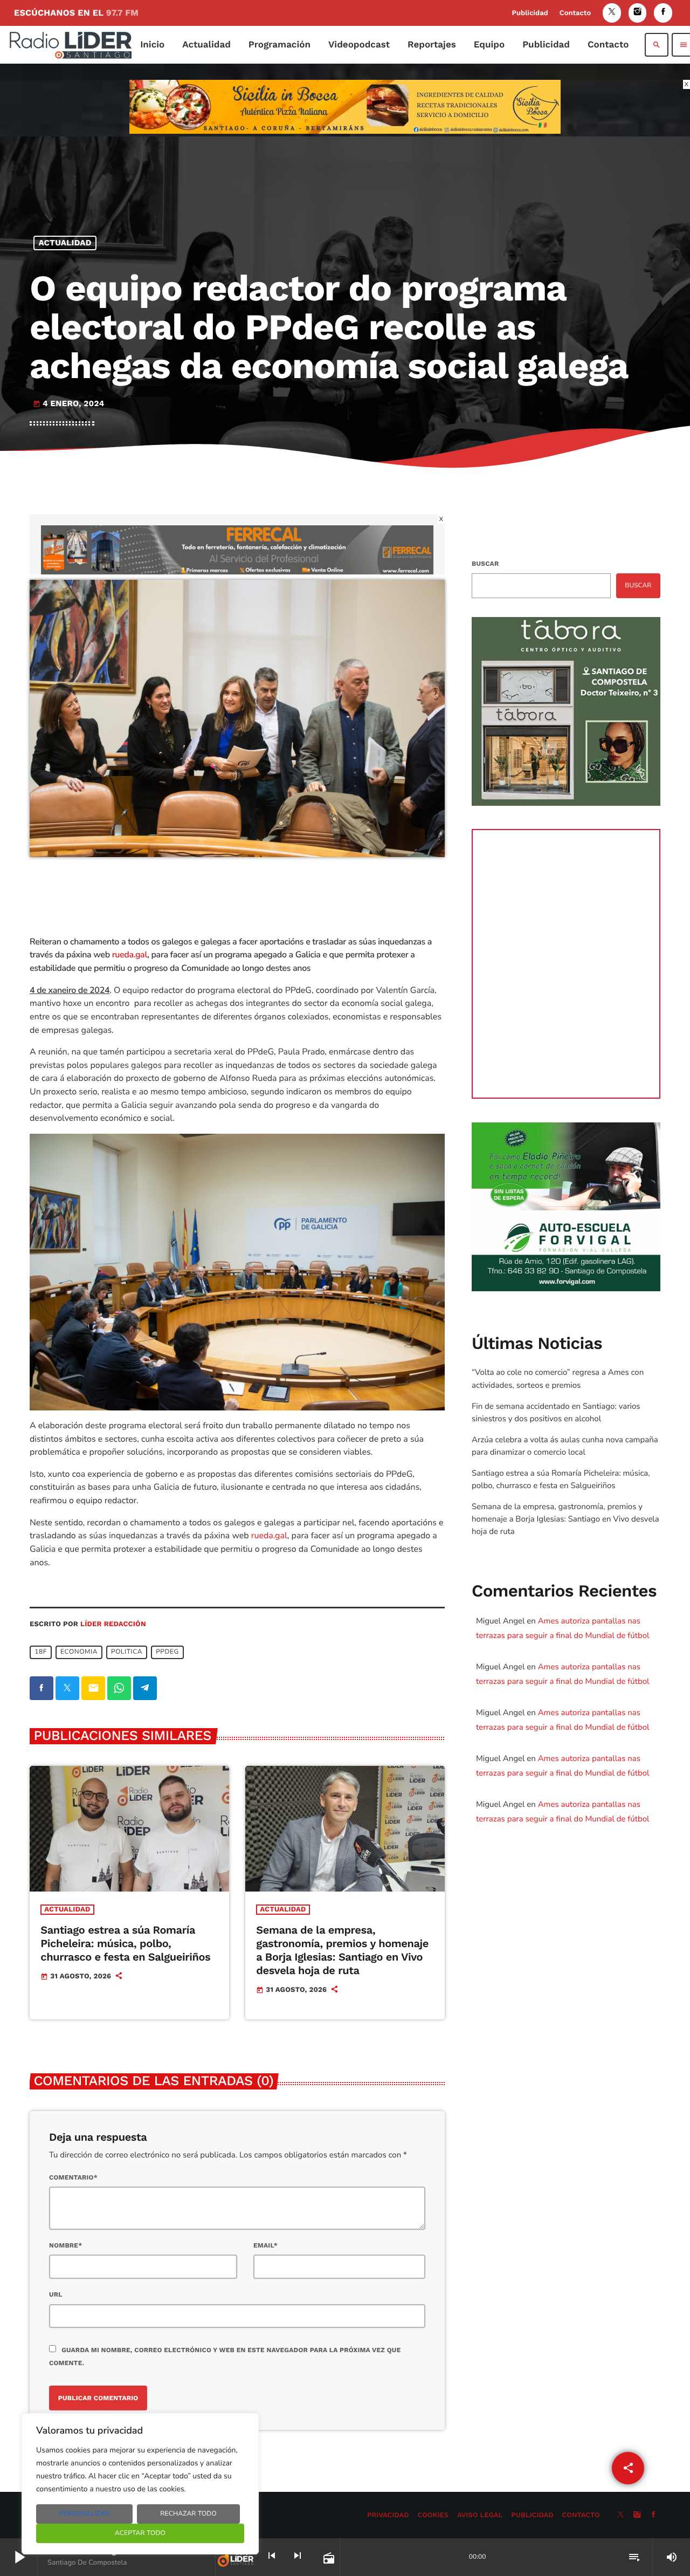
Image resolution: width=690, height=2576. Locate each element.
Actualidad (65, 243)
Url (56, 2294)
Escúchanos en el (76, 13)
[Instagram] (638, 13)
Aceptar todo (140, 2533)
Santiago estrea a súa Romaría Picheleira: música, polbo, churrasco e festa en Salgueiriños (125, 1943)
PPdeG (167, 1652)
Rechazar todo (188, 2514)
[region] (140, 2484)
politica (127, 1652)
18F (41, 1652)
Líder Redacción (113, 1624)
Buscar (485, 564)
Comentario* (73, 2177)
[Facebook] (663, 13)
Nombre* (65, 2245)
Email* (265, 2245)
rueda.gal (130, 955)
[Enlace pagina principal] (71, 45)
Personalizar (84, 2514)
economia (79, 1652)
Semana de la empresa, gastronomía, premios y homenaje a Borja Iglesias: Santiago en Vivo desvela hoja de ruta (342, 1950)
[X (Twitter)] (612, 13)
